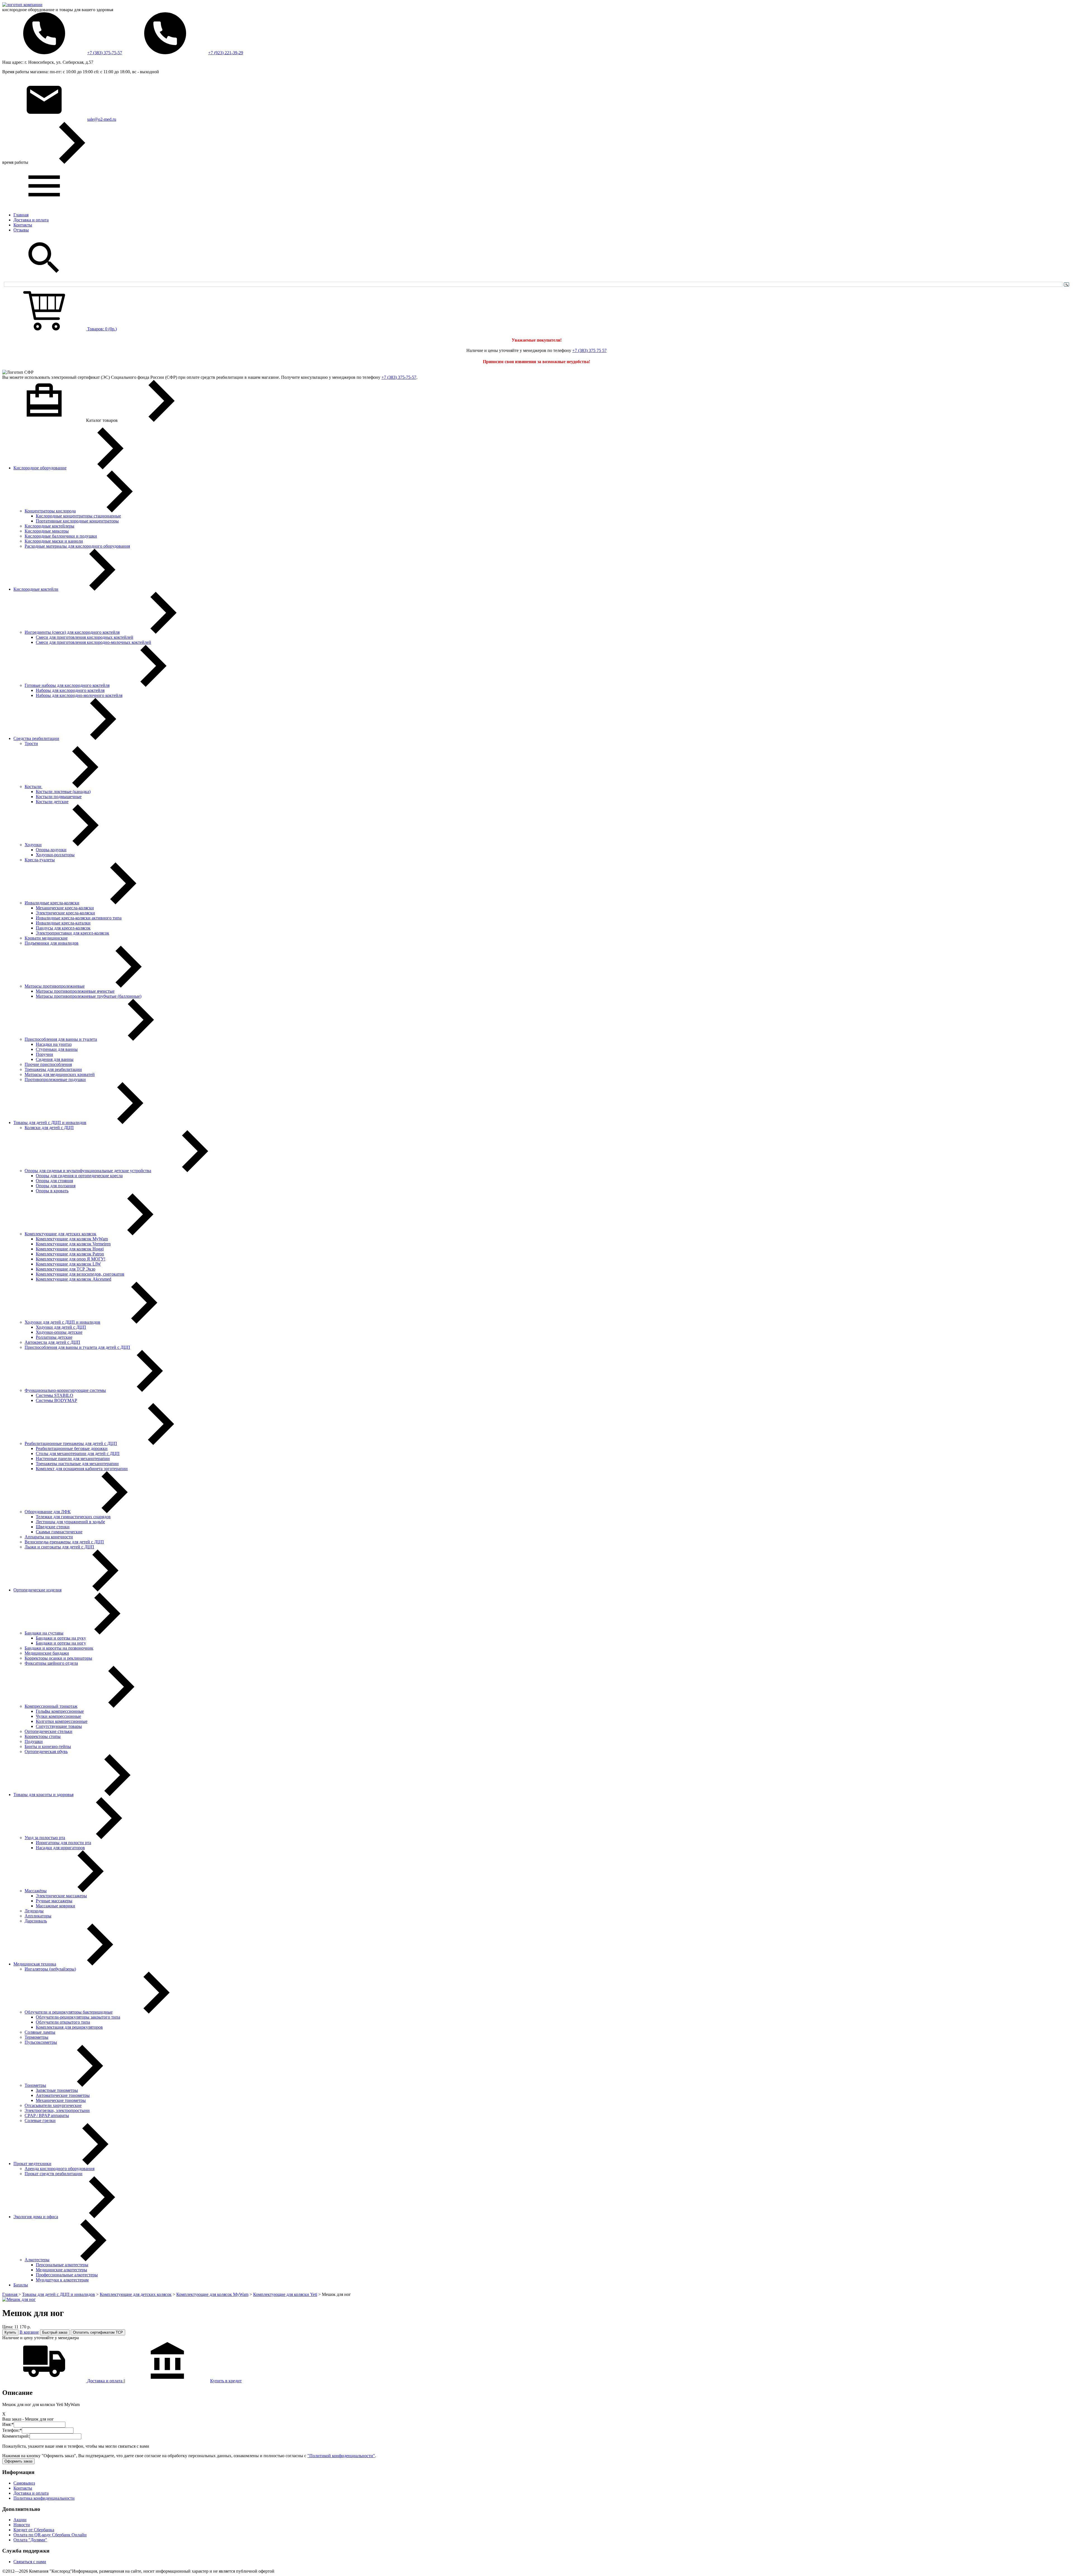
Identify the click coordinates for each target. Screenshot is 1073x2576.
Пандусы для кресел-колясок (63, 928)
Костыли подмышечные (59, 797)
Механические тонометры (61, 2100)
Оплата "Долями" (30, 2540)
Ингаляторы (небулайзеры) (50, 1969)
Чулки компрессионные (58, 1716)
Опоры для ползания (56, 1186)
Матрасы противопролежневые (55, 986)
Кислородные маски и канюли (54, 541)
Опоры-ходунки (51, 850)
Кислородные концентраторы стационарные (78, 516)
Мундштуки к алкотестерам (62, 2280)
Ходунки (33, 845)
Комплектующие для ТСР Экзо (66, 1269)
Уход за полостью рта (45, 1838)
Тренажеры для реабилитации (53, 1069)
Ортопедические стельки (48, 1731)
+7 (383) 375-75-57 (105, 53)
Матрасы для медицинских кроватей (60, 1074)
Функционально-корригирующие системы (65, 1390)
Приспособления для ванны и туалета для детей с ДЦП (77, 1347)
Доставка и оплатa (105, 2381)
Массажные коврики (55, 1906)
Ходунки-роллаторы (55, 855)
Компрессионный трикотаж (51, 1706)
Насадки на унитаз (54, 1044)
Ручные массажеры (54, 1901)
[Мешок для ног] (19, 2299)
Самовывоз (24, 2483)
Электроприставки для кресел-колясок (73, 933)
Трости (31, 743)
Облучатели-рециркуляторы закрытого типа (78, 2017)
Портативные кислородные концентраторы (77, 521)
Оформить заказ (18, 2461)
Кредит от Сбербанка (34, 2530)
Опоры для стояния (54, 1181)
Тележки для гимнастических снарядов (73, 1517)
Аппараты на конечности (49, 1537)
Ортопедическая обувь (46, 1751)
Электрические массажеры (61, 1896)
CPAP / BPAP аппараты (47, 2115)
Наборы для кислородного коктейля (70, 690)
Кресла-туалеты (40, 860)
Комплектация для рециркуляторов (69, 2027)
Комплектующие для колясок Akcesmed (73, 1279)
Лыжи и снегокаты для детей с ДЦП (59, 1547)
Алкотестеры (37, 2260)
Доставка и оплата (31, 220)
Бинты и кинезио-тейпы (48, 1746)
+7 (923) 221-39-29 (226, 53)
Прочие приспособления (48, 1064)
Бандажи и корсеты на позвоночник (59, 1648)
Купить (10, 2332)
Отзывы (21, 230)
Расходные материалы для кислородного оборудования (77, 546)
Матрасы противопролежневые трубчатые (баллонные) (89, 996)
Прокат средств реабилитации (54, 2174)
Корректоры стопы (43, 1736)
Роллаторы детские (54, 1337)
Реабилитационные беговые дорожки (72, 1448)
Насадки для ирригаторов (60, 1848)
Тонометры (35, 2085)
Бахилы (21, 2285)
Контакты (23, 225)
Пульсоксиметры (41, 2042)
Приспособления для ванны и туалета (61, 1039)
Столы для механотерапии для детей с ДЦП (78, 1453)
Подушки (34, 1741)
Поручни (44, 1054)
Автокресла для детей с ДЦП (52, 1342)
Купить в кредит (226, 2381)
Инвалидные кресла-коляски (52, 903)
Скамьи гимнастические (59, 1532)
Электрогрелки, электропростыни (57, 2110)
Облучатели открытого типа (63, 2022)
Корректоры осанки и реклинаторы (58, 1658)
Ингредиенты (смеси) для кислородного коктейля (72, 632)
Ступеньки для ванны (57, 1049)
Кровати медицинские (46, 938)
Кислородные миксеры (47, 531)
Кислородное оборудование (40, 468)
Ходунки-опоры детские (59, 1332)
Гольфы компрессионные (60, 1711)
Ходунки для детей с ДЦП (61, 1327)
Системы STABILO (54, 1395)
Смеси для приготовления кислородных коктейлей (85, 637)
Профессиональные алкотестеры (67, 2275)
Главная (21, 215)
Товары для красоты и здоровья (43, 1795)
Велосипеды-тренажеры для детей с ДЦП (64, 1542)
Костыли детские (52, 802)
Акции (20, 2520)
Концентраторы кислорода (50, 511)
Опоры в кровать (52, 1191)
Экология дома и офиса (36, 2217)
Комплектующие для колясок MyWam (72, 1239)
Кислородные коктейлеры (49, 526)
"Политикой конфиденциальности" (341, 2456)
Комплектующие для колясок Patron (70, 1254)
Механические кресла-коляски (65, 908)
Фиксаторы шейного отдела (51, 1663)
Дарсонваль (36, 1921)
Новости (22, 2525)
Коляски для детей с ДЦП (49, 1128)
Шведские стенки (53, 1527)
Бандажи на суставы (44, 1633)
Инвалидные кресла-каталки (63, 923)
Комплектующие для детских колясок (60, 1234)
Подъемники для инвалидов (52, 943)
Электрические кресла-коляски (65, 913)
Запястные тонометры (57, 2090)
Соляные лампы (40, 2032)
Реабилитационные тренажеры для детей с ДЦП (71, 1443)
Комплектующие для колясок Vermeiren (73, 1244)
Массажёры (36, 1891)
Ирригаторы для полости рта (63, 1843)
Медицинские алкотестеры (61, 2270)
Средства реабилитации (36, 738)
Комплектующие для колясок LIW (68, 1264)
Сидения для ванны (55, 1059)
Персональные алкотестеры (62, 2265)
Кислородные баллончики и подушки (61, 536)
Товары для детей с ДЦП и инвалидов (50, 1123)
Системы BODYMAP (56, 1400)
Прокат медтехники (32, 2164)
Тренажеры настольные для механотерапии (77, 1464)
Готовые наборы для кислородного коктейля (67, 685)
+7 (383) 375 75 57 (589, 350)
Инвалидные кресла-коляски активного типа (79, 918)
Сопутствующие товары (59, 1726)
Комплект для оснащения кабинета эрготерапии (82, 1469)
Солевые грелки (40, 2120)
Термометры (36, 2037)
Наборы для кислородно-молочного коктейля (79, 695)
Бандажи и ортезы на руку (61, 1638)
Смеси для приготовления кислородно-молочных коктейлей (93, 642)
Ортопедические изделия (37, 1590)
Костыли (34, 786)
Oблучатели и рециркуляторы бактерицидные (69, 2012)
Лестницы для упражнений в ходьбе (70, 1522)
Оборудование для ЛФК (48, 1512)
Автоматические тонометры (63, 2095)
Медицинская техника (35, 1964)
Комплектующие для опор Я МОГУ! (71, 1259)
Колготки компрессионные (62, 1721)
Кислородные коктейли (36, 589)
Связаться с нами (30, 2562)
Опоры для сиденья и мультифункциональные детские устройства (88, 1171)
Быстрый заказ (55, 2332)
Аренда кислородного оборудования (60, 2169)
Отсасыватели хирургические (53, 2105)
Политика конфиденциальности (44, 2498)
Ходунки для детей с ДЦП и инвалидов (62, 1322)
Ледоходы (34, 1911)
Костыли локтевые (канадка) (63, 792)
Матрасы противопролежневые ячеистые (75, 991)
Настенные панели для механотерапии (73, 1459)
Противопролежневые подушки (55, 1079)
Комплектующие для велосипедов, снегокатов (80, 1274)
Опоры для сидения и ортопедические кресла (79, 1176)
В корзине (29, 2332)
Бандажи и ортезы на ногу (61, 1643)
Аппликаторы (38, 1916)
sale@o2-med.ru (102, 119)
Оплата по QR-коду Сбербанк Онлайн (50, 2535)
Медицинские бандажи (47, 1653)
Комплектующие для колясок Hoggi (70, 1249)
